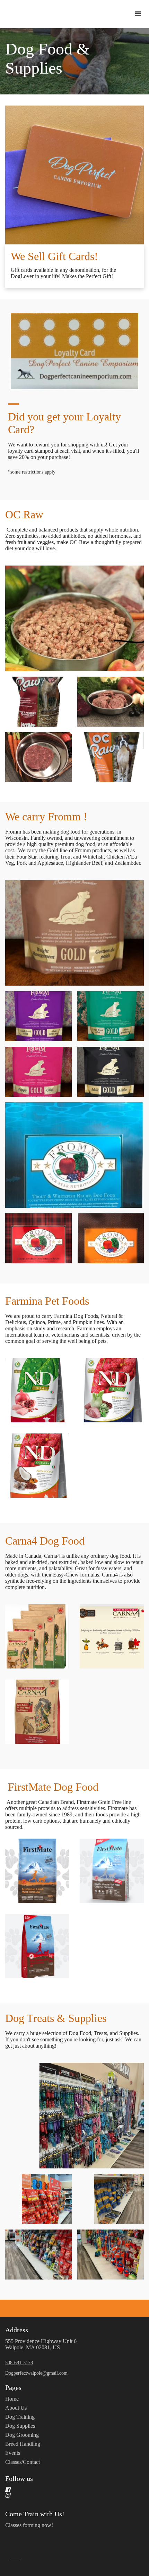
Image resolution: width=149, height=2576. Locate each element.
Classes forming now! (29, 2525)
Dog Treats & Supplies (56, 2018)
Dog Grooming (22, 2435)
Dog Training (20, 2417)
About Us (16, 2408)
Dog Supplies (20, 2426)
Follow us (19, 2478)
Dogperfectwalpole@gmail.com (36, 2373)
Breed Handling (23, 2444)
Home (12, 2399)
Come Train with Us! (35, 2514)
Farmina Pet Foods (47, 1301)
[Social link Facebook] (66, 2490)
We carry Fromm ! (46, 817)
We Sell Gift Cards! (54, 256)
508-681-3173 (19, 2363)
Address (17, 2330)
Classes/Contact (23, 2462)
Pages (13, 2387)
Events (13, 2453)
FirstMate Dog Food (52, 1787)
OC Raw (24, 515)
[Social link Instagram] (66, 2495)
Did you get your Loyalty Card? (64, 423)
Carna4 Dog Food (45, 1541)
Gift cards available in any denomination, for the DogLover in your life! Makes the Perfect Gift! (63, 273)
